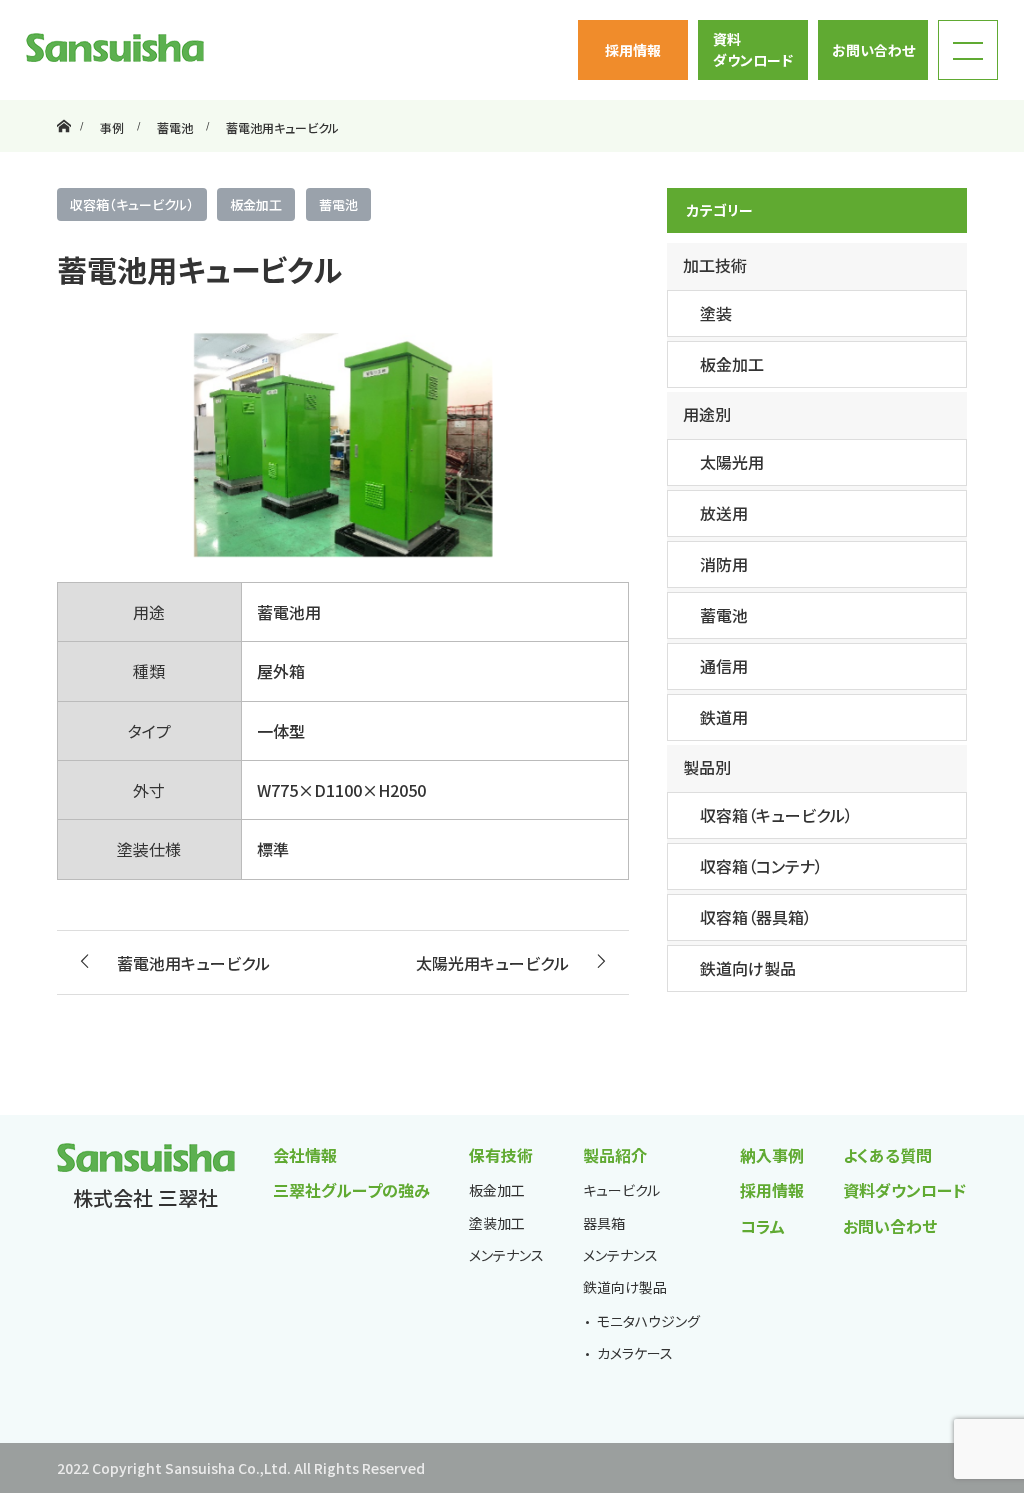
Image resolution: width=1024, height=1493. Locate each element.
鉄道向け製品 (748, 968)
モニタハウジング (648, 1321)
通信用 (724, 666)
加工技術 (715, 265)
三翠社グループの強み (351, 1190)
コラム (762, 1226)
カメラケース (635, 1353)
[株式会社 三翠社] (115, 47)
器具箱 (604, 1223)
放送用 (724, 513)
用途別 (707, 414)
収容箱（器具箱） (756, 917)
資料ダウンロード (753, 49)
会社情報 (305, 1155)
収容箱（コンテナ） (761, 866)
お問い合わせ (873, 50)
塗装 (716, 313)
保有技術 (501, 1155)
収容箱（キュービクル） (132, 204)
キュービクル (621, 1190)
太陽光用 (732, 462)
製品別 (707, 767)
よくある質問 (887, 1155)
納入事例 (772, 1155)
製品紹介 (615, 1155)
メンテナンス (506, 1255)
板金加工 (256, 204)
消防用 (724, 564)
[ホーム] (63, 107)
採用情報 (633, 50)
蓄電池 (338, 204)
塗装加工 (497, 1223)
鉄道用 (724, 717)
